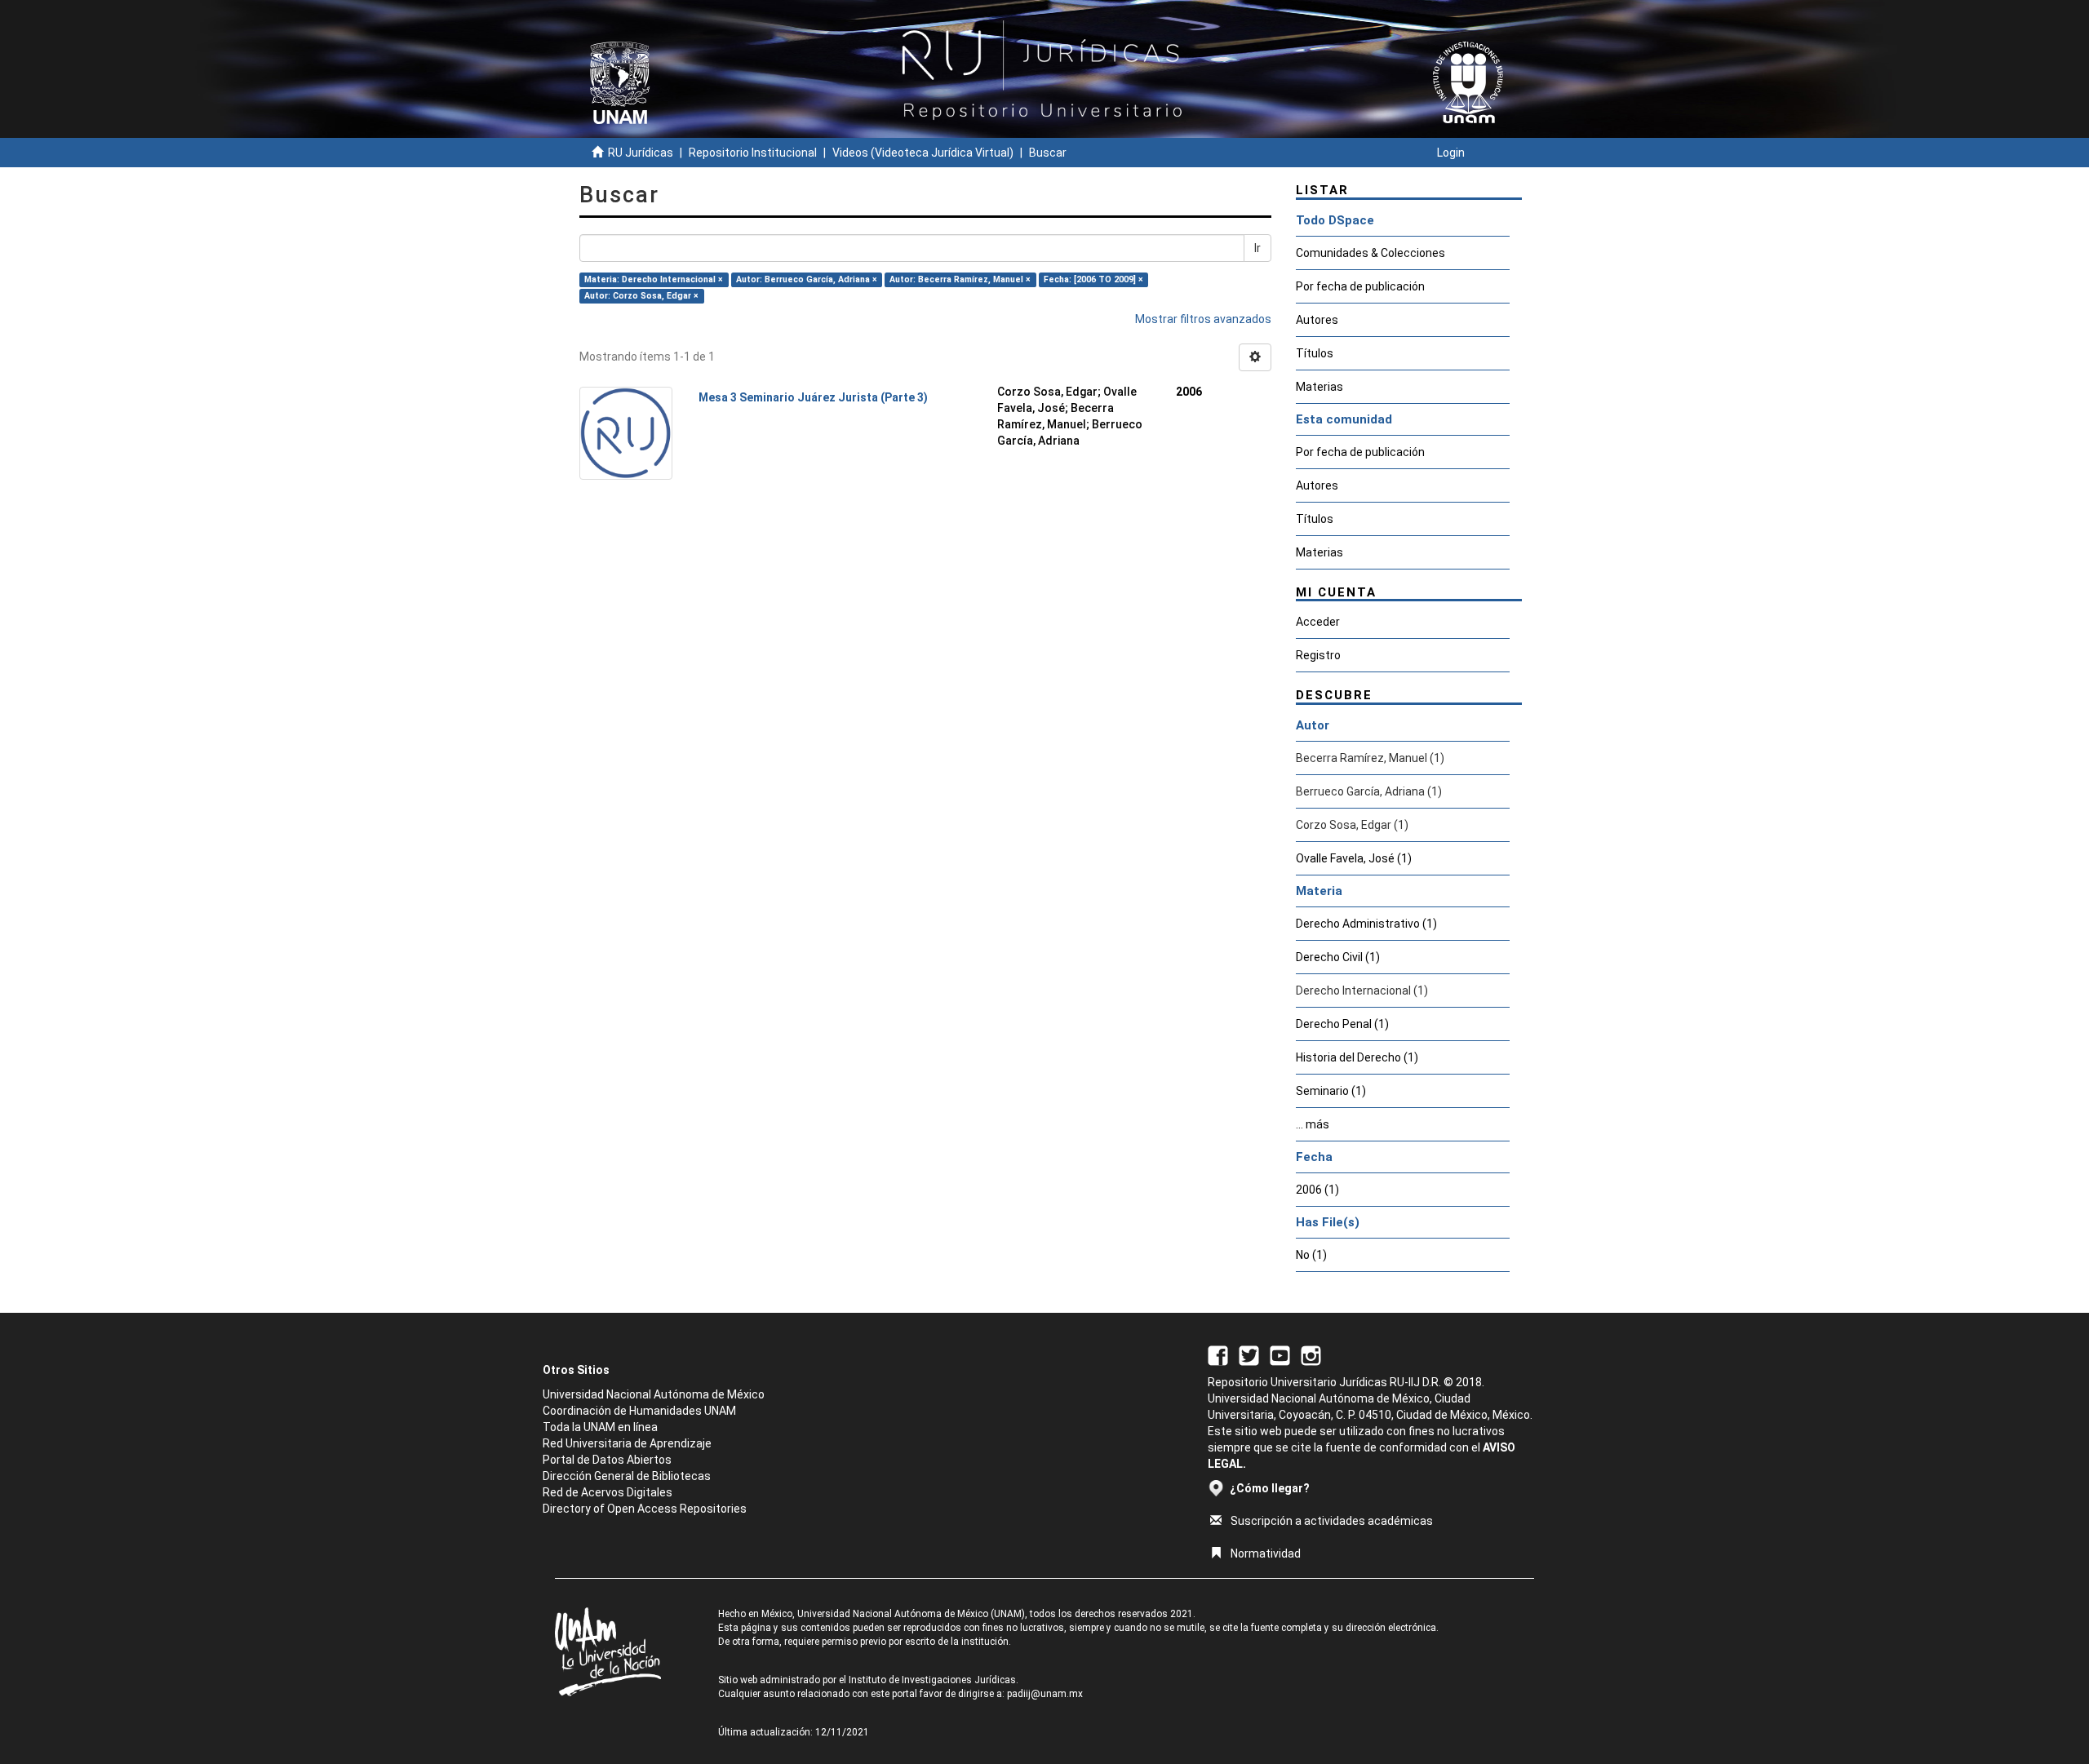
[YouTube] (1280, 1354)
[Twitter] (1249, 1354)
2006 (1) (1317, 1190)
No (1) (1311, 1255)
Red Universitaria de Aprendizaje (627, 1443)
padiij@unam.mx (1045, 1694)
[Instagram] (1311, 1354)
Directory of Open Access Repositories (645, 1509)
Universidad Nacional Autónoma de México (654, 1394)
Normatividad (1266, 1553)
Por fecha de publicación (1360, 286)
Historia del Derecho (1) (1357, 1057)
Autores (1317, 320)
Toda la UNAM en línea (600, 1427)
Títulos (1315, 353)
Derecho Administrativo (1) (1366, 924)
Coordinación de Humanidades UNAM (639, 1411)
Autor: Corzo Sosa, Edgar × (641, 296)
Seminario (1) (1331, 1091)
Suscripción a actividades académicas (1332, 1521)
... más (1313, 1124)
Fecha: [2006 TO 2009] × (1093, 279)
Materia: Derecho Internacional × (654, 279)
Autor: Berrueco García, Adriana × (807, 279)
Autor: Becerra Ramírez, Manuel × (960, 279)
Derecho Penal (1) (1342, 1024)
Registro (1318, 655)
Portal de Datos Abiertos (607, 1460)
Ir (1257, 248)
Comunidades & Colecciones (1370, 253)
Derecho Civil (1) (1338, 957)
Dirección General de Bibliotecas (627, 1476)
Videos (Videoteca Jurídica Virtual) (923, 153)
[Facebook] (1218, 1354)
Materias (1319, 387)
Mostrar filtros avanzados (1203, 319)
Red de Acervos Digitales (608, 1492)
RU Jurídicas (641, 153)
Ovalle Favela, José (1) (1354, 858)
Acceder (1318, 622)
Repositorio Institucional (753, 153)
